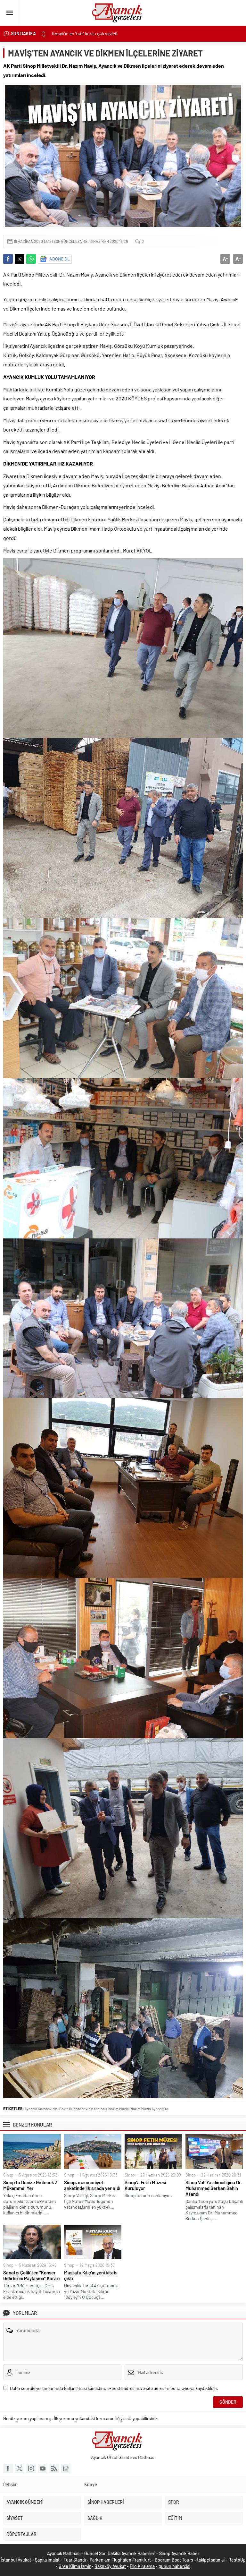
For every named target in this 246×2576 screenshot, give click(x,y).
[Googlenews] (66, 2469)
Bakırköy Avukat (110, 2566)
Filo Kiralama (142, 2566)
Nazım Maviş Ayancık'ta (149, 2109)
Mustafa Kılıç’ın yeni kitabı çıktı (91, 2275)
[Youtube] (43, 2469)
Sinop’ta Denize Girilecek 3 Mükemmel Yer (30, 2185)
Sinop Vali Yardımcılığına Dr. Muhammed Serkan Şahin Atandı (214, 2188)
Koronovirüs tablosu (90, 2109)
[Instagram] (31, 2469)
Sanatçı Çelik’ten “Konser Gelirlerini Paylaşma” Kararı (31, 2275)
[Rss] (54, 2469)
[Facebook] (8, 2469)
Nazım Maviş (119, 2109)
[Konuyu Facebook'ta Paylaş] (8, 259)
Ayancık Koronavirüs (41, 2109)
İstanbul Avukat (16, 2560)
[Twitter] (20, 2469)
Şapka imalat (47, 2560)
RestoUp (237, 2560)
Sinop (8, 2175)
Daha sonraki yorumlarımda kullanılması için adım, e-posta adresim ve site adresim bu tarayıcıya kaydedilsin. (114, 2388)
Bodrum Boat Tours (174, 2560)
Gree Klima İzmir (75, 2566)
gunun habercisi (174, 2566)
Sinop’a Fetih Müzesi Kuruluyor (145, 2185)
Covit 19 (66, 2109)
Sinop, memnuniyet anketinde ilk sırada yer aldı (92, 2185)
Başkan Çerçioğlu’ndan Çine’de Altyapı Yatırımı (96, 34)
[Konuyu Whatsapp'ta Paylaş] (31, 259)
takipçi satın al (211, 2560)
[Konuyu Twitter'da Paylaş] (20, 259)
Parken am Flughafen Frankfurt (120, 2560)
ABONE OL (60, 259)
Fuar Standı (75, 2560)
